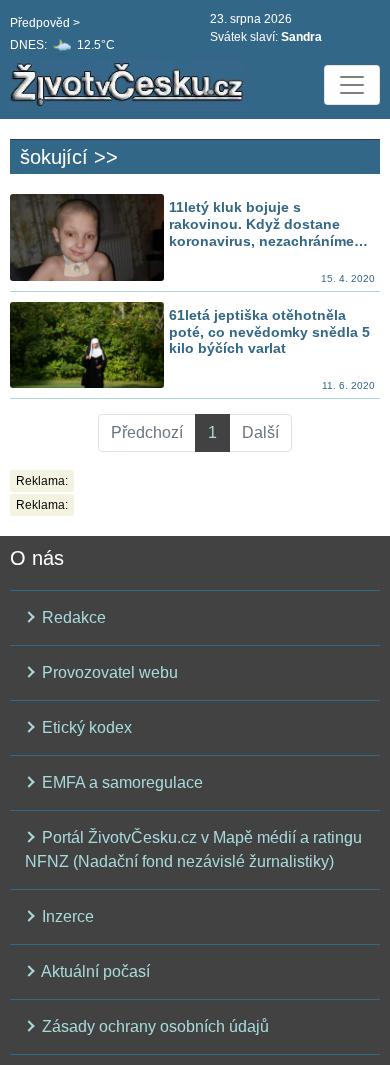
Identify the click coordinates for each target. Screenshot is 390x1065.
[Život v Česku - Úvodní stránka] (130, 85)
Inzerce (66, 916)
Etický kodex (85, 727)
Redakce (72, 617)
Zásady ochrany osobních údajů (153, 1026)
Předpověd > (45, 23)
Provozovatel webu (108, 672)
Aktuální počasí (94, 971)
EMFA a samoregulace (120, 782)
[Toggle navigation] (352, 85)
